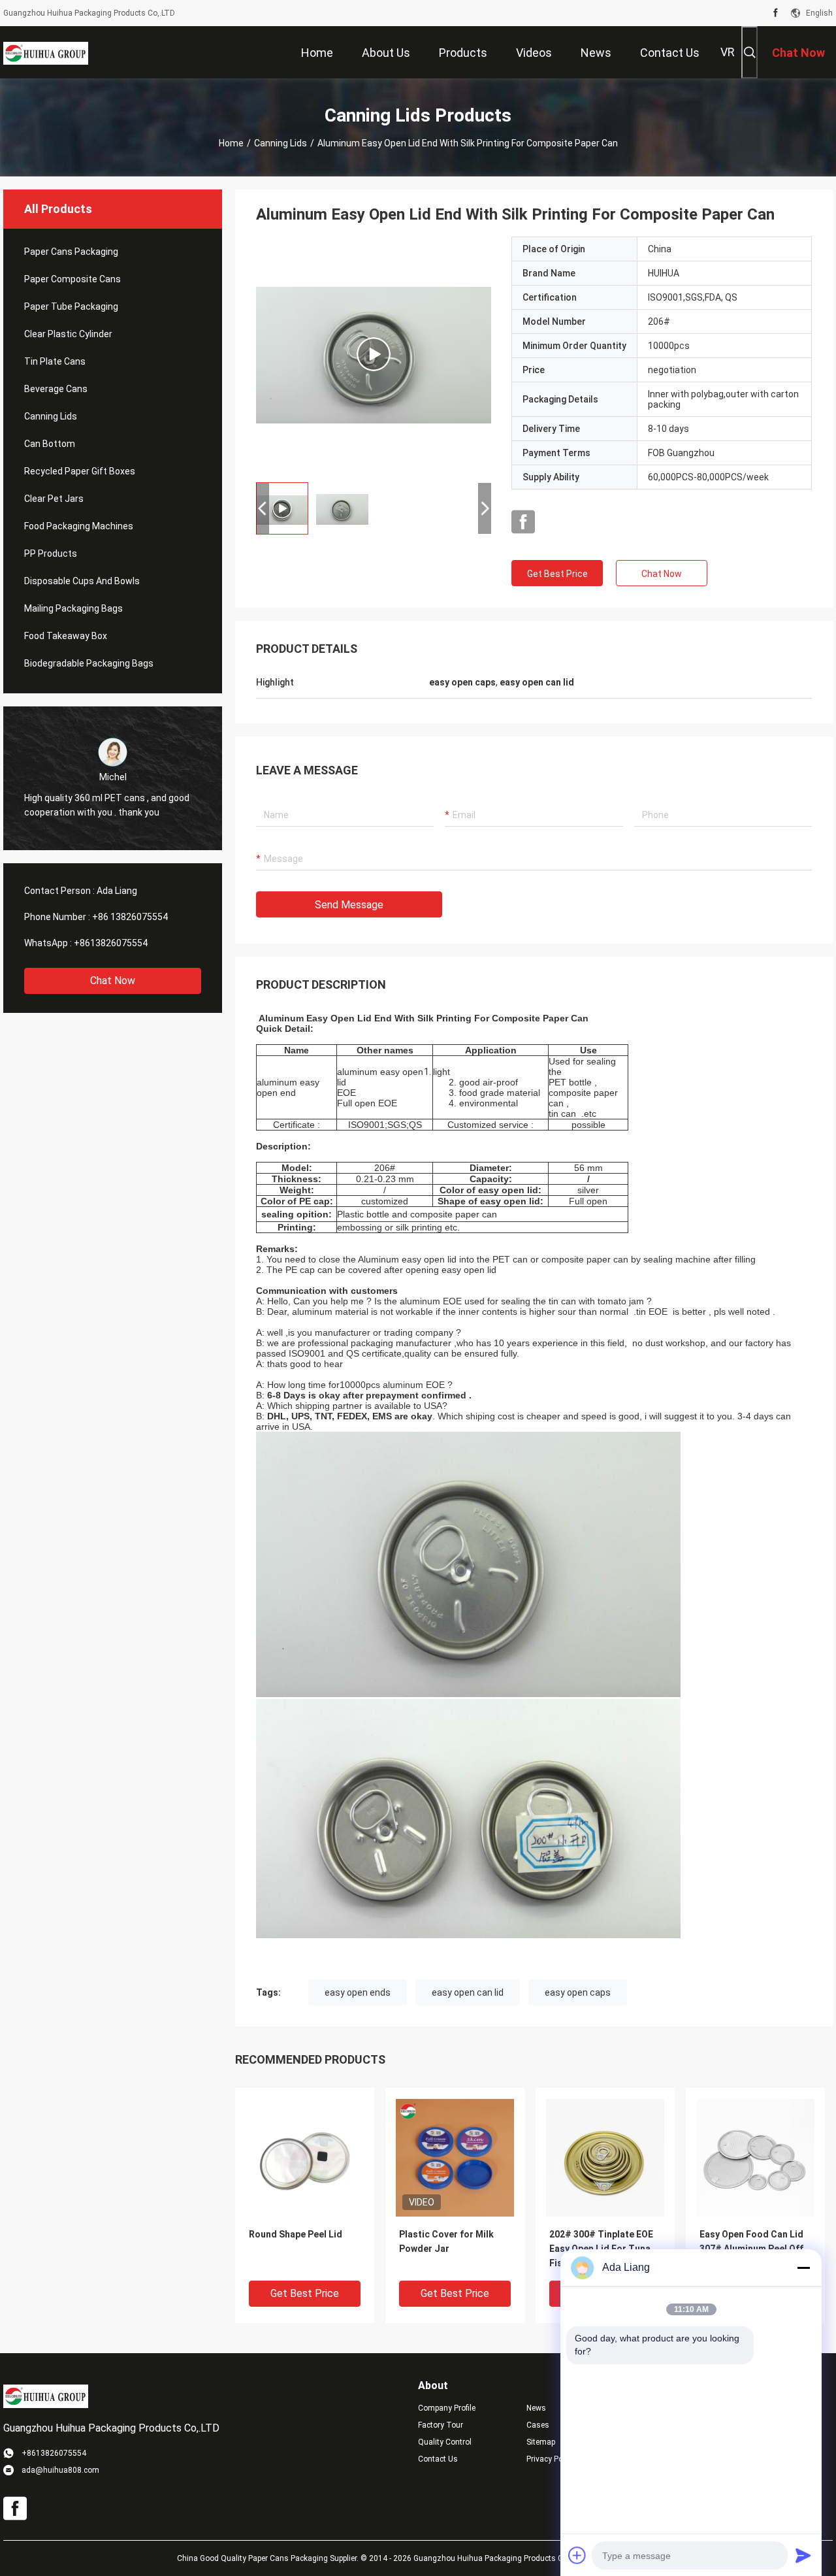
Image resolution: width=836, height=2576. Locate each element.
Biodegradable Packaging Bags (89, 663)
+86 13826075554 (130, 917)
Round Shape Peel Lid (296, 2234)
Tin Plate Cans (55, 361)
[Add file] (577, 2555)
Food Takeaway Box (66, 636)
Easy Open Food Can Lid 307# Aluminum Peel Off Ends (751, 2249)
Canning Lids (281, 143)
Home (231, 143)
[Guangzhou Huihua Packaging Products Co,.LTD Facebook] (776, 13)
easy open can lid (468, 1992)
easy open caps (578, 1992)
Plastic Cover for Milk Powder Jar (446, 2241)
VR (728, 52)
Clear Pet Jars (54, 499)
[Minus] (803, 2268)
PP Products (51, 553)
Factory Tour (441, 2425)
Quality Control (445, 2442)
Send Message (349, 905)
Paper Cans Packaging (71, 252)
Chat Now (113, 981)
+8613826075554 (111, 943)
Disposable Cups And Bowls (82, 581)
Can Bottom (50, 444)
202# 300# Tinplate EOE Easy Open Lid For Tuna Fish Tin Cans (601, 2249)
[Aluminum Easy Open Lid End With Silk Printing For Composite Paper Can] (305, 2157)
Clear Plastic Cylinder (68, 334)
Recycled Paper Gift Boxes (80, 471)
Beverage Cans (56, 389)
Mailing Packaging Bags (73, 608)
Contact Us (438, 2459)
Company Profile (447, 2408)
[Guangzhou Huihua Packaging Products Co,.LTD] (46, 52)
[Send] (803, 2555)
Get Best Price (557, 574)
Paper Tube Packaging (71, 306)
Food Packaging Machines (79, 526)
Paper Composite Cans (72, 279)
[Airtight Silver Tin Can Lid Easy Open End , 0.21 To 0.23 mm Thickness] (374, 354)
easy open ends (358, 1992)
